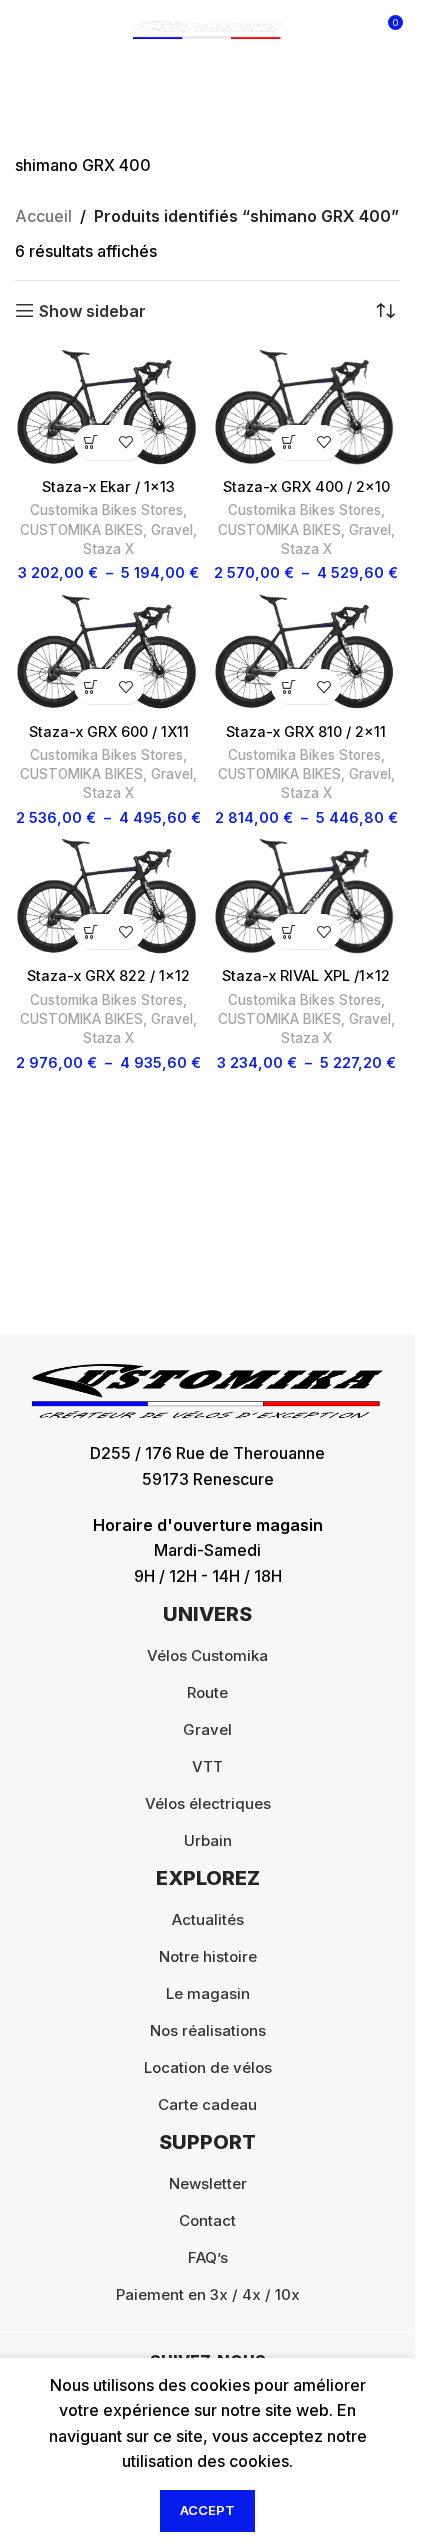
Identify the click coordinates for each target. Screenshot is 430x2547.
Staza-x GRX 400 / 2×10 (306, 486)
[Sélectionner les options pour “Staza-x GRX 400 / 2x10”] (288, 442)
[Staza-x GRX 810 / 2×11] (307, 653)
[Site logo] (208, 28)
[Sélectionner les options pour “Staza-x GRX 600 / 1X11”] (91, 686)
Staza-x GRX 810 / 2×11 (306, 731)
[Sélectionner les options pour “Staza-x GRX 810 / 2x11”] (288, 686)
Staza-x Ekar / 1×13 (108, 486)
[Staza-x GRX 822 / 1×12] (109, 897)
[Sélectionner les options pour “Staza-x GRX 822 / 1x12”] (91, 931)
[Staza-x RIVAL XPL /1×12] (307, 897)
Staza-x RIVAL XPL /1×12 (306, 975)
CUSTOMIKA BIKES (81, 530)
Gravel (172, 530)
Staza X (108, 549)
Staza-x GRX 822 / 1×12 (108, 975)
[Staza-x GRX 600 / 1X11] (109, 653)
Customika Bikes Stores (106, 510)
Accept (207, 2510)
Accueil (43, 216)
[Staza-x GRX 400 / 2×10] (307, 408)
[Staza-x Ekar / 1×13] (109, 408)
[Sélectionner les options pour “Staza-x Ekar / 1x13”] (91, 442)
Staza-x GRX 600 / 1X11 (109, 731)
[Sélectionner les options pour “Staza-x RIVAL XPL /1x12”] (288, 931)
